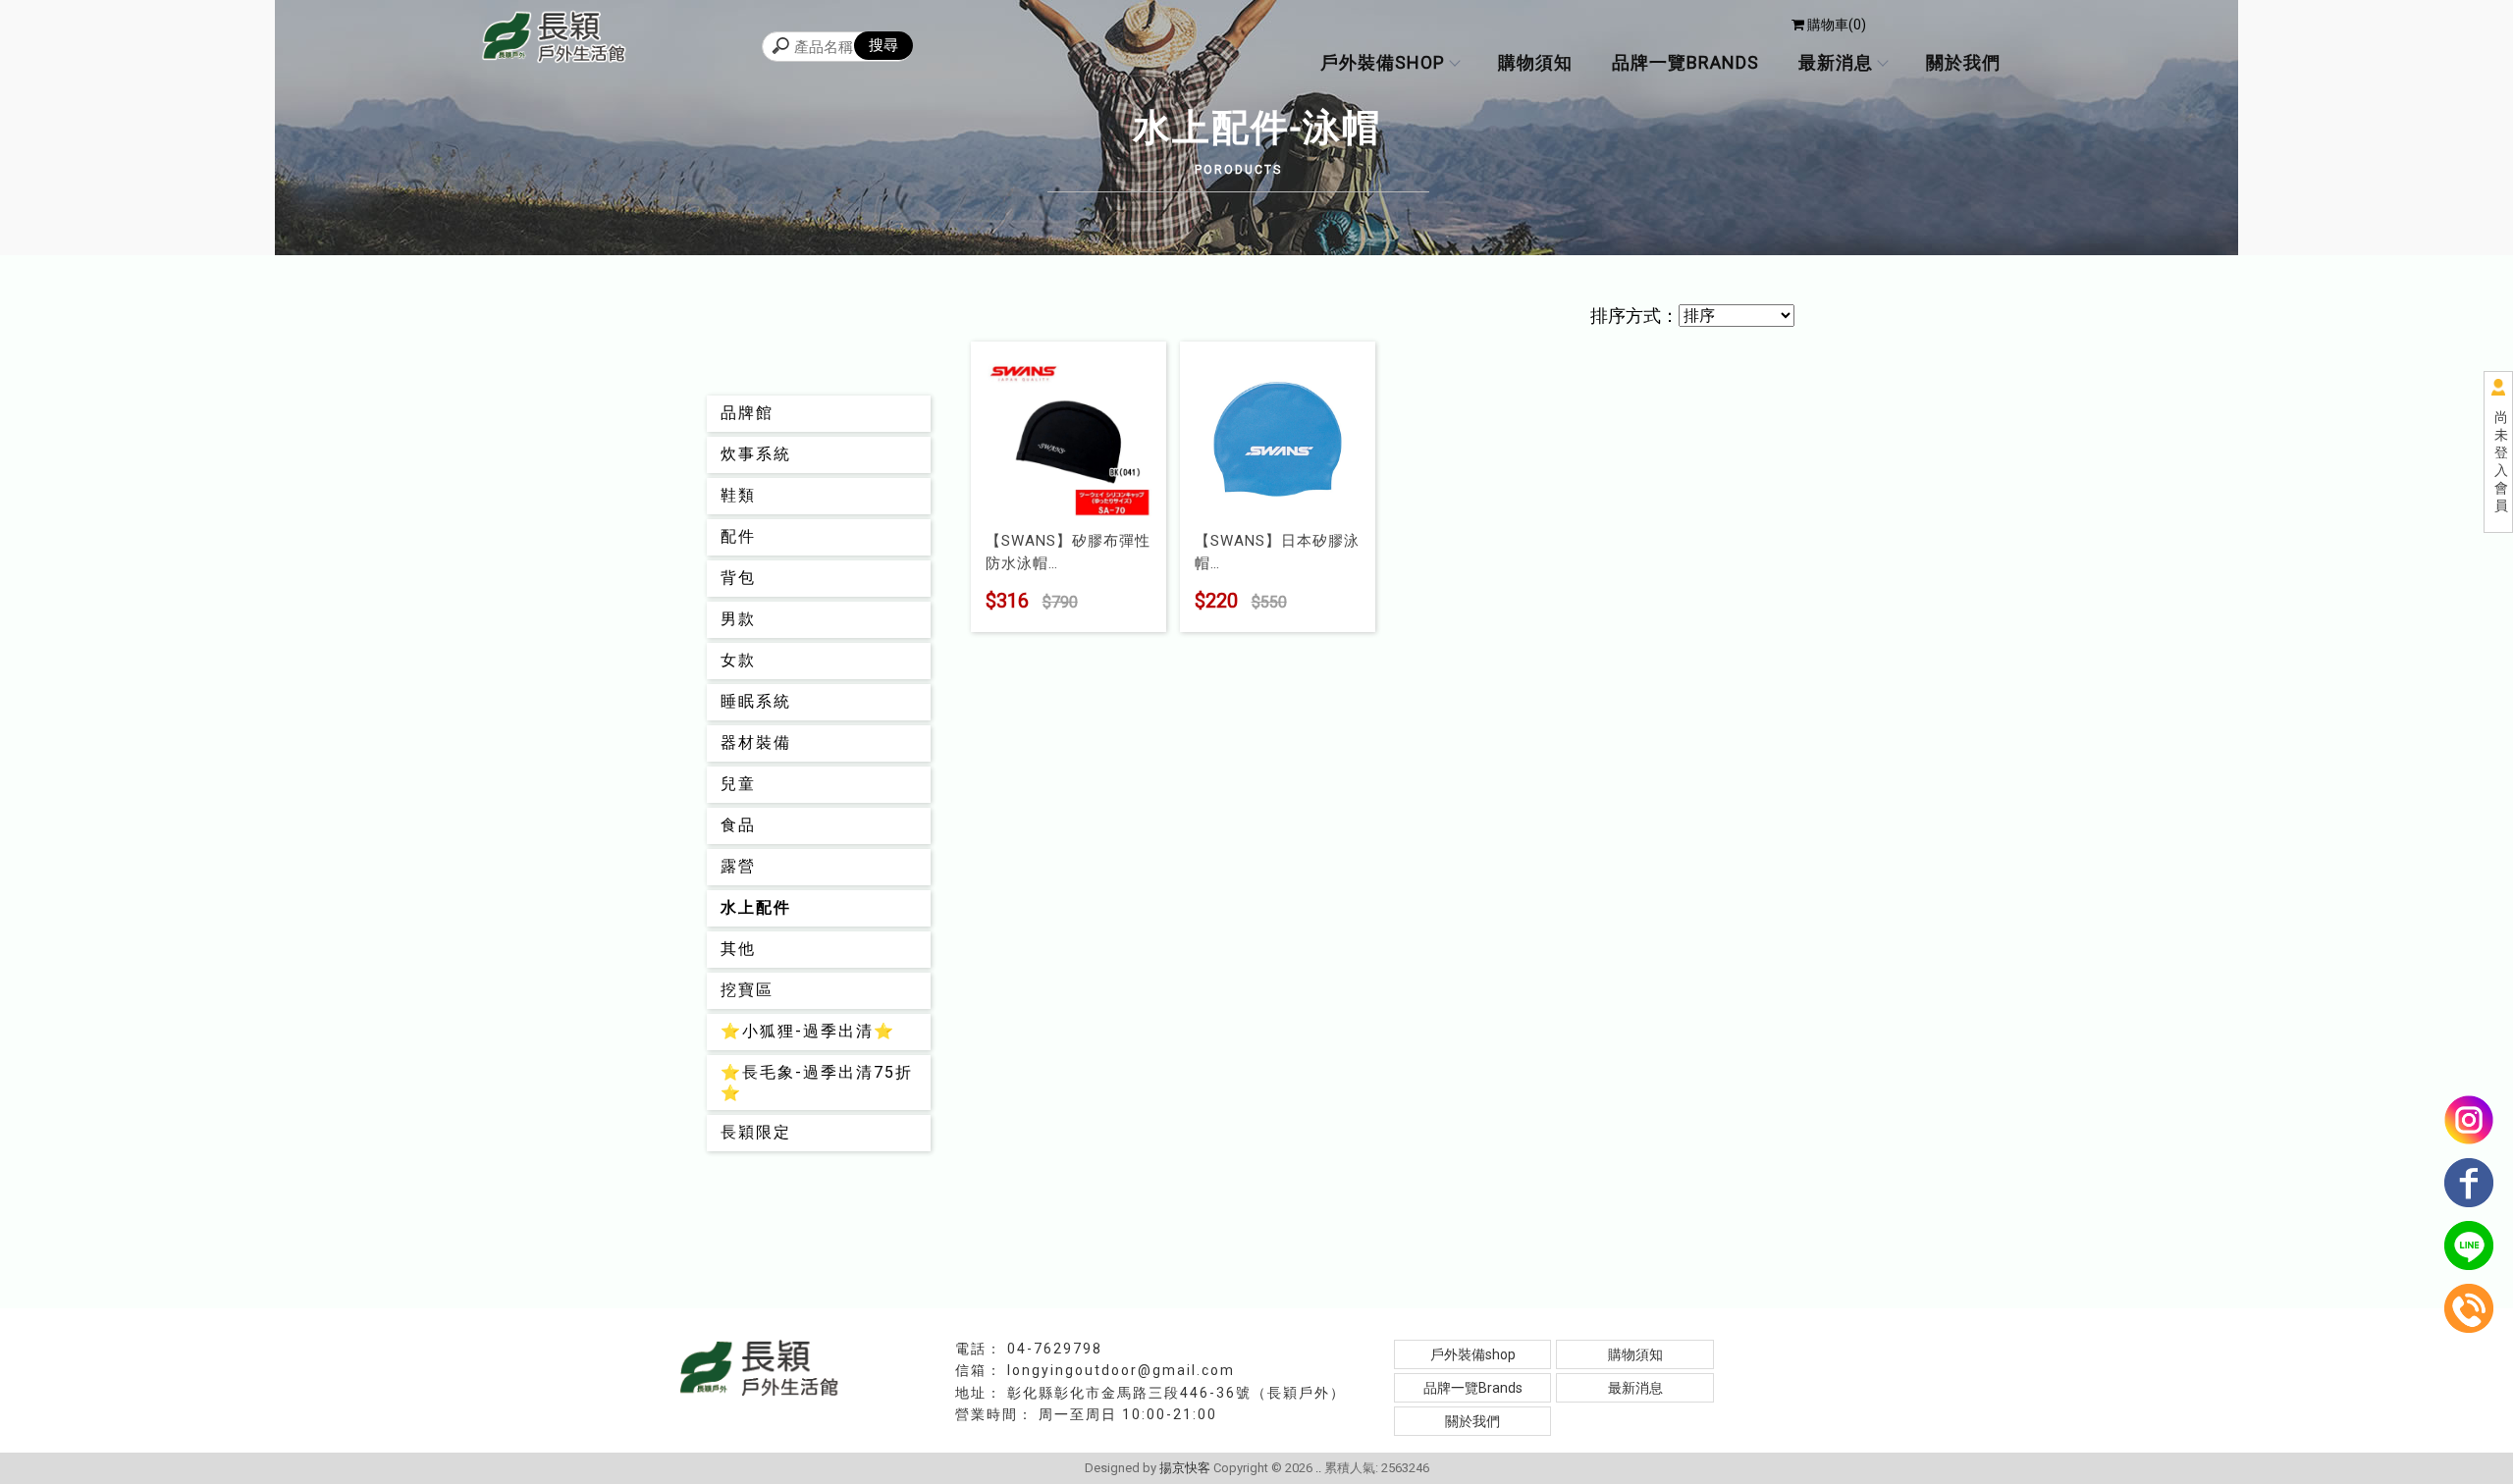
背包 (738, 578)
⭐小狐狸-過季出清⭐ (808, 1031)
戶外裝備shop (1383, 62)
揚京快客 (1185, 1468)
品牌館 (747, 413)
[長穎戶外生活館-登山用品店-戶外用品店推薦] (555, 39)
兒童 (738, 784)
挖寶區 (747, 990)
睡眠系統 (756, 701)
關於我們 (1963, 62)
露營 (738, 866)
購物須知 (1535, 62)
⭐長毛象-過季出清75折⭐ (817, 1083)
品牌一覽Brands (1685, 62)
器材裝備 (756, 742)
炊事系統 (756, 454)
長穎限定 (756, 1132)
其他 (738, 949)
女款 (738, 660)
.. (1318, 1468)
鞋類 (738, 495)
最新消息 (1836, 62)
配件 (738, 536)
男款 (738, 619)
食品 (738, 825)
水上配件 (756, 907)
